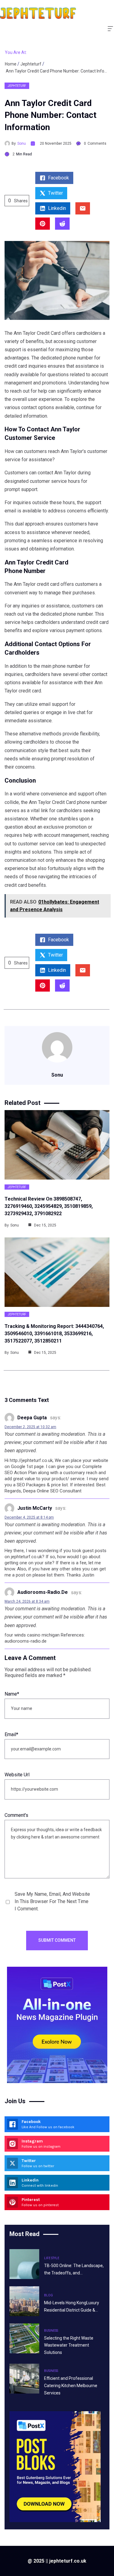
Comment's (16, 1815)
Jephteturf (31, 64)
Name (12, 1694)
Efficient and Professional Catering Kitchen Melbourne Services (71, 2386)
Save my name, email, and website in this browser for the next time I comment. (52, 1901)
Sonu (22, 143)
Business (51, 2331)
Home (11, 64)
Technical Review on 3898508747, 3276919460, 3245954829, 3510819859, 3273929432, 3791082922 (49, 1206)
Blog (48, 2295)
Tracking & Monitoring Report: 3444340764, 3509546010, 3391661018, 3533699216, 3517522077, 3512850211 (54, 1334)
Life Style (52, 2258)
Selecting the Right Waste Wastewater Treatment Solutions (69, 2345)
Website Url (17, 1775)
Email (11, 1734)
